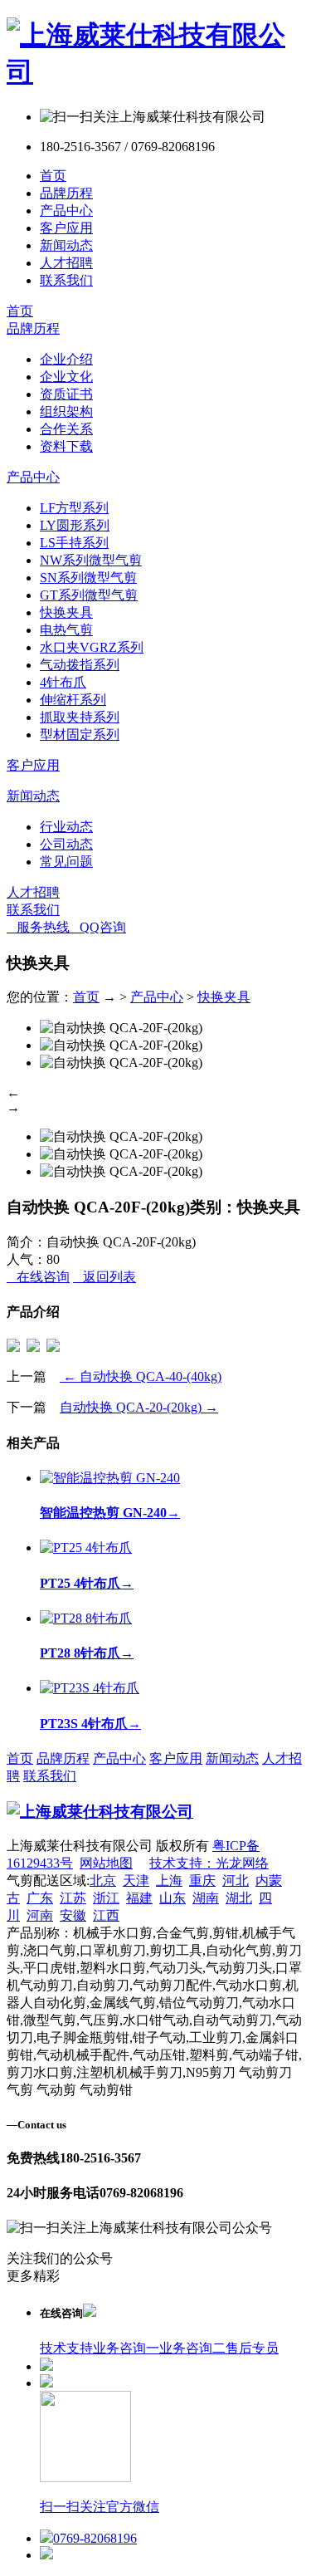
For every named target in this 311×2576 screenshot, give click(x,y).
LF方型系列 (74, 508)
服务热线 (38, 927)
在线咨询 (38, 1277)
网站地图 (106, 1863)
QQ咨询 (98, 927)
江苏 (73, 1898)
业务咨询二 (192, 2348)
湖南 (206, 1898)
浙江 (106, 1898)
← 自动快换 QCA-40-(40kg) (141, 1376)
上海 (169, 1881)
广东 (40, 1898)
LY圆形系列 (75, 525)
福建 (139, 1898)
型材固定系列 (80, 735)
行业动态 (66, 827)
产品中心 (66, 211)
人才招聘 (66, 263)
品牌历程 (66, 193)
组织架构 (66, 411)
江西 (106, 1915)
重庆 (202, 1881)
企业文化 (66, 377)
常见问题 (66, 862)
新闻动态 (66, 245)
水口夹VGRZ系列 (92, 647)
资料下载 (66, 446)
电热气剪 (66, 630)
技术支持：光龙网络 (209, 1863)
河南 (40, 1915)
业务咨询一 (126, 2348)
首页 (53, 176)
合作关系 (66, 429)
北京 (103, 1881)
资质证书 (66, 394)
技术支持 (66, 2348)
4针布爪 (63, 682)
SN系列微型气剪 (88, 578)
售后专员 (252, 2348)
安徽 (73, 1915)
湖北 (239, 1898)
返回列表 (104, 1277)
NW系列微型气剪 (91, 560)
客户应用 (66, 228)
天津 (136, 1881)
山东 (173, 1898)
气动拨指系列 (80, 665)
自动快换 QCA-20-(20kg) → (139, 1407)
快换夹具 (66, 612)
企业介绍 (66, 359)
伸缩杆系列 (73, 700)
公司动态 (66, 844)
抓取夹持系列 (80, 717)
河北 (236, 1881)
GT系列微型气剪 (89, 595)
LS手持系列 (74, 543)
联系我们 (66, 280)
